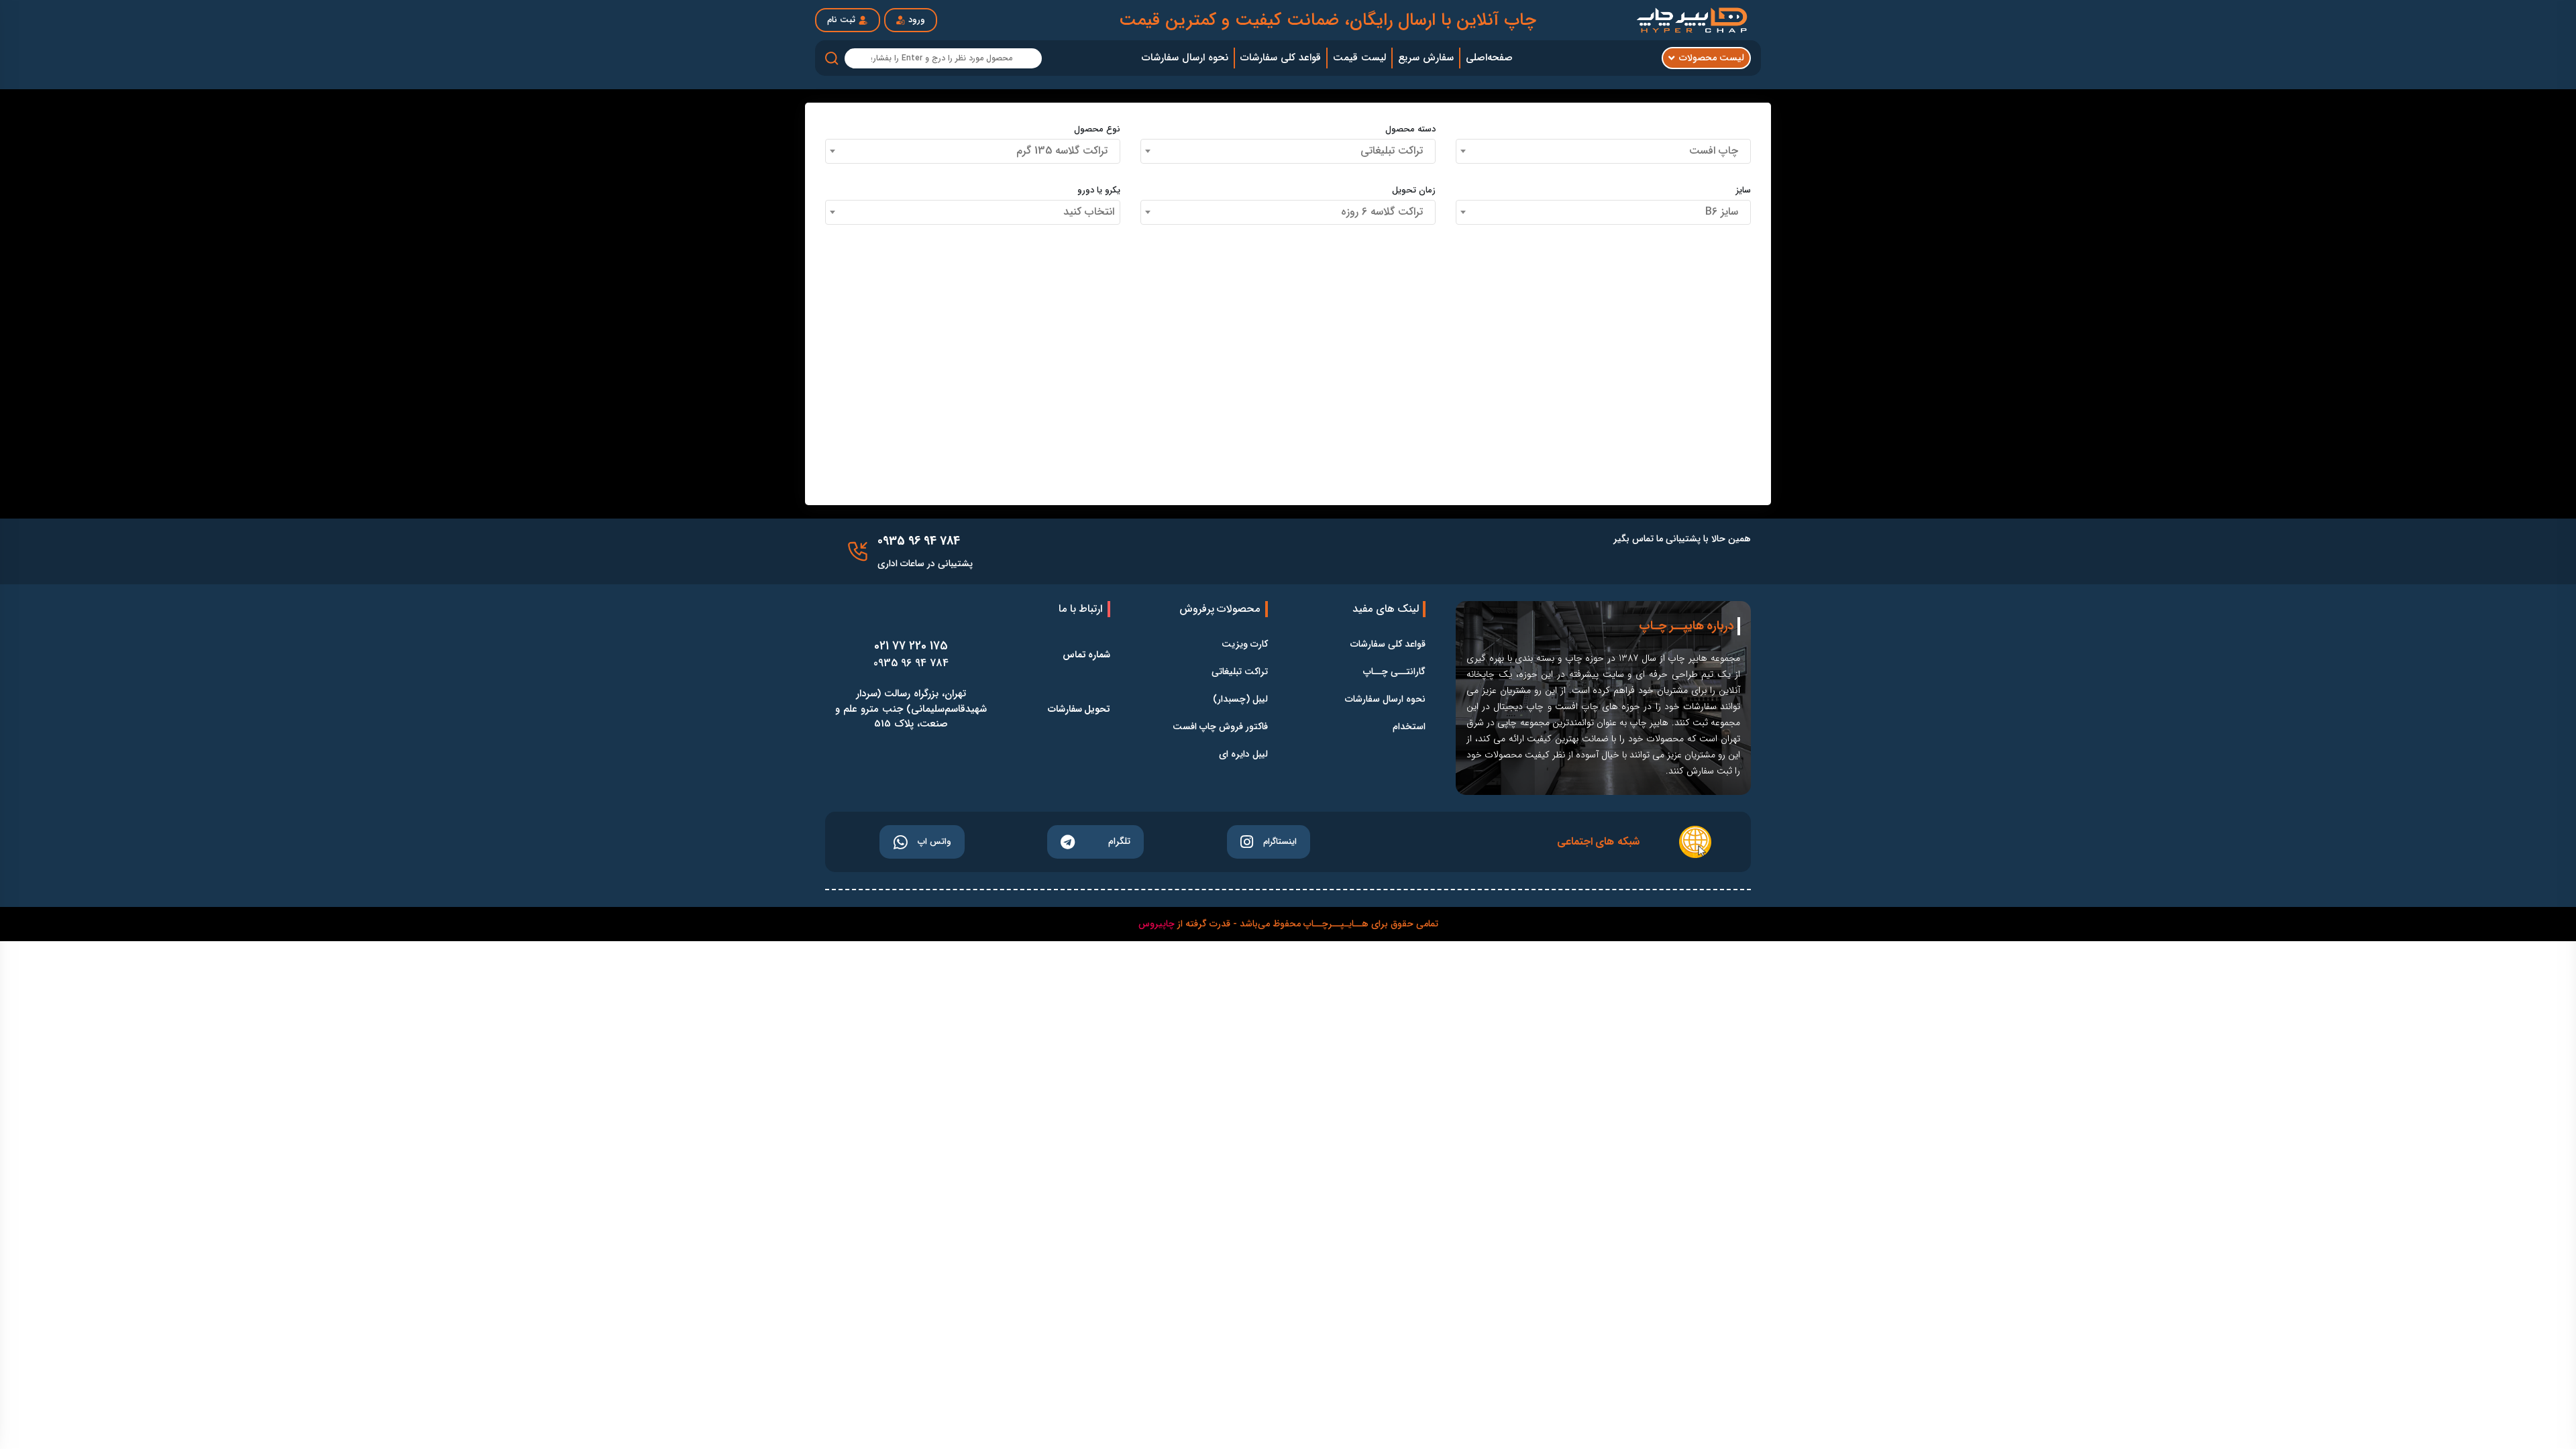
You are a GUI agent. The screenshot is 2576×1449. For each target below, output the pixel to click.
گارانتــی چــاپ (1394, 672)
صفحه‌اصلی (1489, 58)
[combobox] (1603, 151)
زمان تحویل (1414, 191)
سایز (1743, 191)
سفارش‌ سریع (1426, 58)
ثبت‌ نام (841, 20)
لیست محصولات (1712, 58)
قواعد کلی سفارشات (1388, 644)
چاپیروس (1157, 924)
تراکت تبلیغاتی (1240, 672)
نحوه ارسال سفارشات (1385, 699)
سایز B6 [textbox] (1725, 212)
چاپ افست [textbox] (1717, 151)
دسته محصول (1410, 129)
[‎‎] (858, 551)
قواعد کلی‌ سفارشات (1281, 58)
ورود (917, 20)
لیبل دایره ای (1243, 754)
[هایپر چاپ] (1694, 20)
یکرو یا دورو (1099, 191)
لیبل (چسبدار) (1240, 699)
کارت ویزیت (1245, 644)
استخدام (1409, 727)
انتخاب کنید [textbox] (1089, 212)
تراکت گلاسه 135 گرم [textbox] (1065, 151)
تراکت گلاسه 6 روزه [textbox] (1385, 212)
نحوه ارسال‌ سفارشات (1185, 58)
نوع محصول (1097, 129)
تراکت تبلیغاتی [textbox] (1395, 151)
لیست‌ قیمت (1359, 58)
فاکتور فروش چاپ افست (1220, 727)
